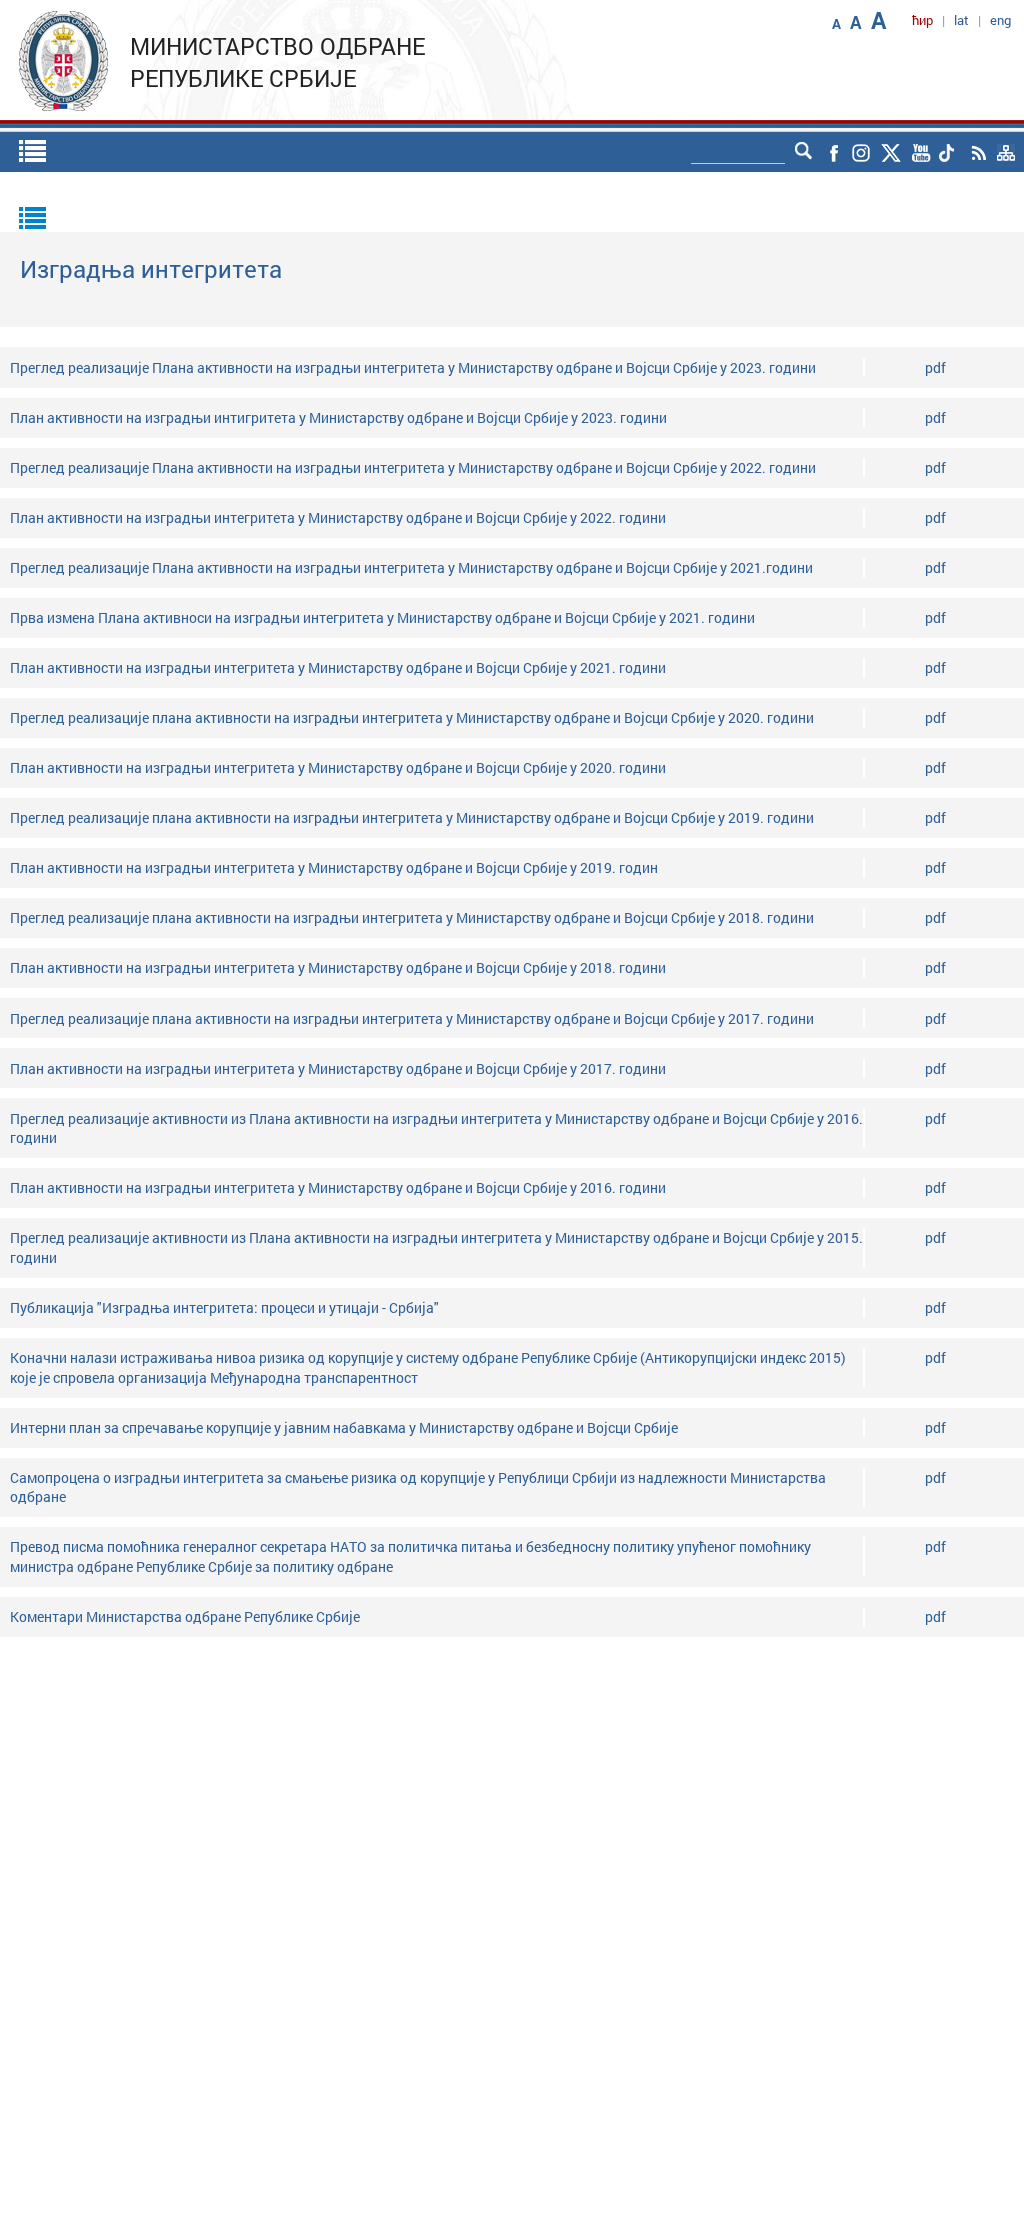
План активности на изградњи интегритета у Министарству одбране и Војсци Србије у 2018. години (338, 967)
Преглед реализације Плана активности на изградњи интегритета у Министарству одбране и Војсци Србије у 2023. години (413, 367)
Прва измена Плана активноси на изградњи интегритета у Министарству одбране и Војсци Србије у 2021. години (382, 617)
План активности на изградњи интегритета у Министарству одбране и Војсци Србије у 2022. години (338, 517)
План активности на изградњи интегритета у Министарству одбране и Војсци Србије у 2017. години (338, 1068)
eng (1000, 20)
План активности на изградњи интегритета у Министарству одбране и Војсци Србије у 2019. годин (334, 867)
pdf (935, 367)
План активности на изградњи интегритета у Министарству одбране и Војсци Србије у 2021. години (338, 667)
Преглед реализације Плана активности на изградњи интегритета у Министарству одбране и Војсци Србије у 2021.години (411, 567)
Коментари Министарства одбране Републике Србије (185, 1616)
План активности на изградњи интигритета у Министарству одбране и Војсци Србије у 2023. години (338, 417)
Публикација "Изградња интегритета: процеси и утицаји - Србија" (224, 1307)
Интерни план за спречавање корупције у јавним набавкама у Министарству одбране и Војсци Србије (344, 1427)
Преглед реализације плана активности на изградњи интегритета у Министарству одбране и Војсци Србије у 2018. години (412, 917)
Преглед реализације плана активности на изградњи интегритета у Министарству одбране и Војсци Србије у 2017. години (412, 1018)
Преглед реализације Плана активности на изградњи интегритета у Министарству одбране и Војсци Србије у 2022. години (413, 467)
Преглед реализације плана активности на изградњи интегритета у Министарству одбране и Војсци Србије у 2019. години (412, 817)
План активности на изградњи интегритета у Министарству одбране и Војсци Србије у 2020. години (338, 767)
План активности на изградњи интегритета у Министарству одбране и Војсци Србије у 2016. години (338, 1187)
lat (961, 20)
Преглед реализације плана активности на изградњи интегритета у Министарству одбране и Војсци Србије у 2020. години (412, 717)
